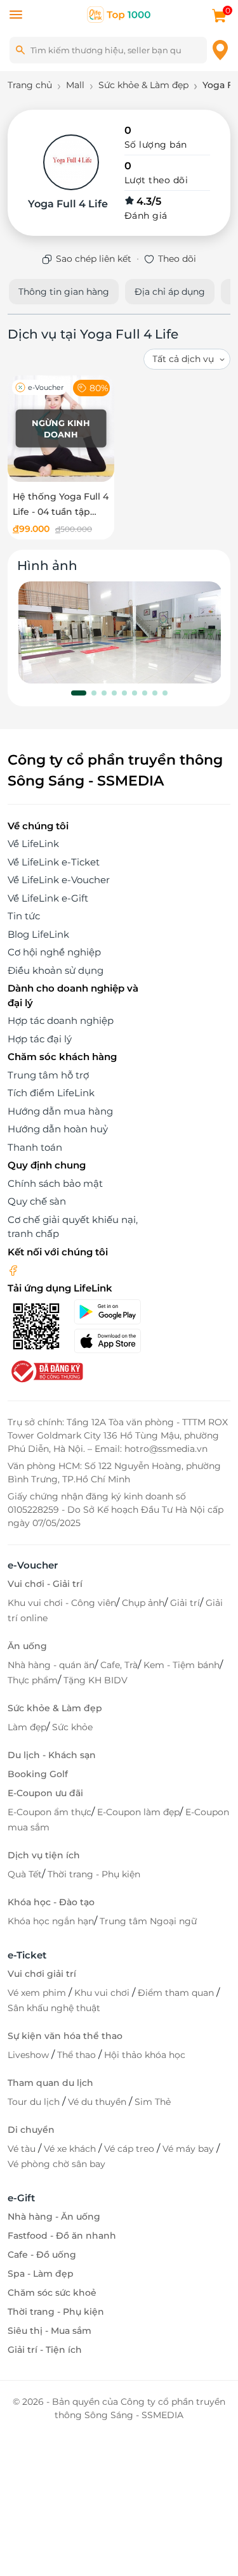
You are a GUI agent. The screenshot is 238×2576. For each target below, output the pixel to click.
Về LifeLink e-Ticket (54, 862)
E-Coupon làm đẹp (138, 1812)
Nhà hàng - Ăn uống (54, 2217)
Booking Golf (38, 1774)
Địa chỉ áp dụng (170, 292)
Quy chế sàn (37, 1201)
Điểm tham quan (177, 1993)
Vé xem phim (38, 1993)
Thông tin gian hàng (64, 292)
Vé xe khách (71, 2149)
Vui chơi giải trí (42, 1974)
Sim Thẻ (153, 2102)
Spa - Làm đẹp (41, 2274)
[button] (79, 693)
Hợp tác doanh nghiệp (61, 1020)
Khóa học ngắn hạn (51, 1921)
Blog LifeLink (38, 934)
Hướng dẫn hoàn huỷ (58, 1129)
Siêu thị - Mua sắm (50, 2331)
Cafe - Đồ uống (42, 2255)
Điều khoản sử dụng (56, 970)
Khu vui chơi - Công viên (62, 1603)
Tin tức (24, 916)
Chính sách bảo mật (55, 1183)
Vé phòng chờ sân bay (56, 2164)
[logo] (119, 14)
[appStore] (112, 1341)
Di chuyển (31, 2130)
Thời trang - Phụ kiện (94, 1874)
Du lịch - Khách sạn (52, 1755)
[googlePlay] (112, 1312)
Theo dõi (177, 259)
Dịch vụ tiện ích (44, 1855)
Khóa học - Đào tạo (51, 1902)
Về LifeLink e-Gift (48, 898)
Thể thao (78, 2055)
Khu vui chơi (103, 1993)
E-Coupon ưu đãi (45, 1793)
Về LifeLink (33, 844)
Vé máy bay (189, 2149)
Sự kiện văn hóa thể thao (65, 2036)
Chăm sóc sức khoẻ (52, 2293)
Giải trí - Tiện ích (45, 2350)
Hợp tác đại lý (40, 1039)
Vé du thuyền (98, 2102)
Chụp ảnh (143, 1603)
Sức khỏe (72, 1727)
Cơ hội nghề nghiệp (54, 952)
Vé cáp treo (130, 2149)
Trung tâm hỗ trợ (48, 1075)
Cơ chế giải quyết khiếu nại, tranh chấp (73, 1227)
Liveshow (30, 2055)
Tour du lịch (35, 2102)
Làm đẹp (27, 1727)
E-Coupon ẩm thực (50, 1812)
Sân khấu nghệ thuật (54, 2008)
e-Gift (21, 2198)
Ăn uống (27, 1646)
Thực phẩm (33, 1680)
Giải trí (185, 1603)
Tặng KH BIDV (96, 1680)
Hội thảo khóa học (145, 2055)
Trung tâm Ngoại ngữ (148, 1921)
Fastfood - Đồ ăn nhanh (62, 2236)
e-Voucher (33, 1565)
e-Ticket (27, 1955)
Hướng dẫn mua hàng (60, 1111)
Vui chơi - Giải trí (45, 1584)
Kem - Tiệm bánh (182, 1665)
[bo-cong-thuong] (46, 1370)
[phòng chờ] (120, 632)
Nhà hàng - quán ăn (51, 1665)
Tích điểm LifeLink (51, 1093)
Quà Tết (25, 1874)
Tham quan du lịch (50, 2083)
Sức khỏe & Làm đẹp (55, 1708)
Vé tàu (23, 2149)
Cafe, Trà (119, 1665)
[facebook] (13, 1270)
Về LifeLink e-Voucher (59, 880)
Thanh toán (35, 1147)
